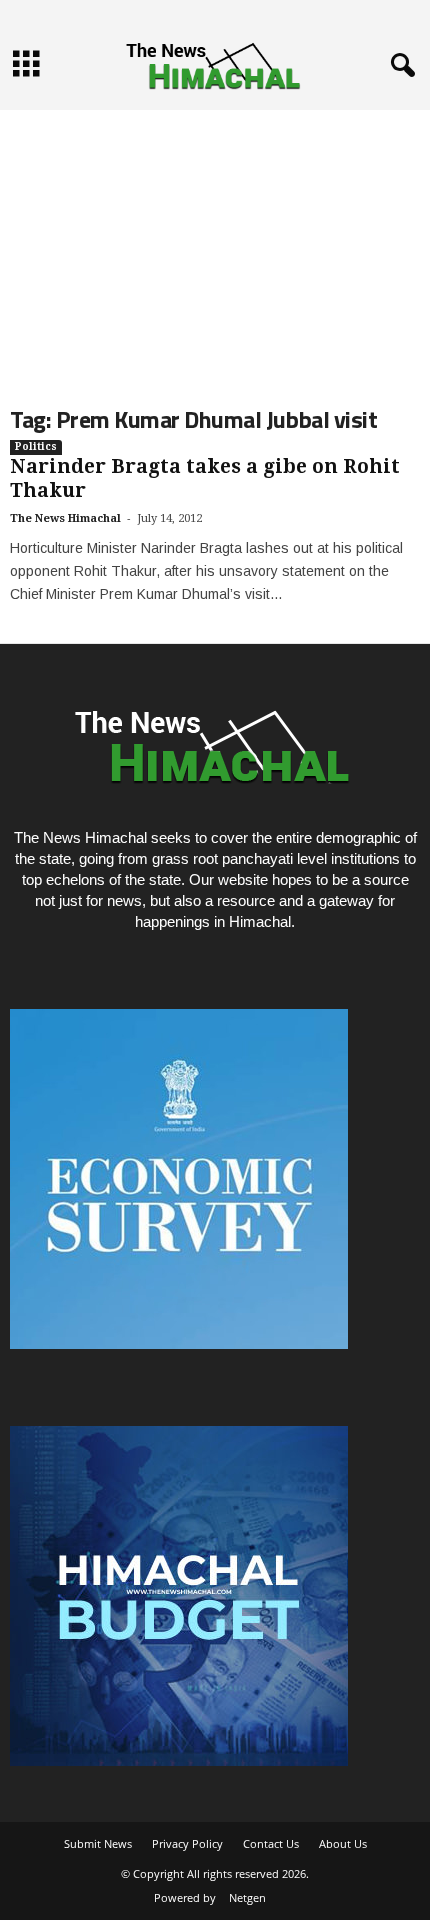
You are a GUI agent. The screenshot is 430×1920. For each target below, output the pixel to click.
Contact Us (271, 1843)
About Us (343, 1843)
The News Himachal (65, 518)
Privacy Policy (187, 1843)
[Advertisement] (215, 241)
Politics (36, 446)
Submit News (98, 1843)
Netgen (247, 1897)
